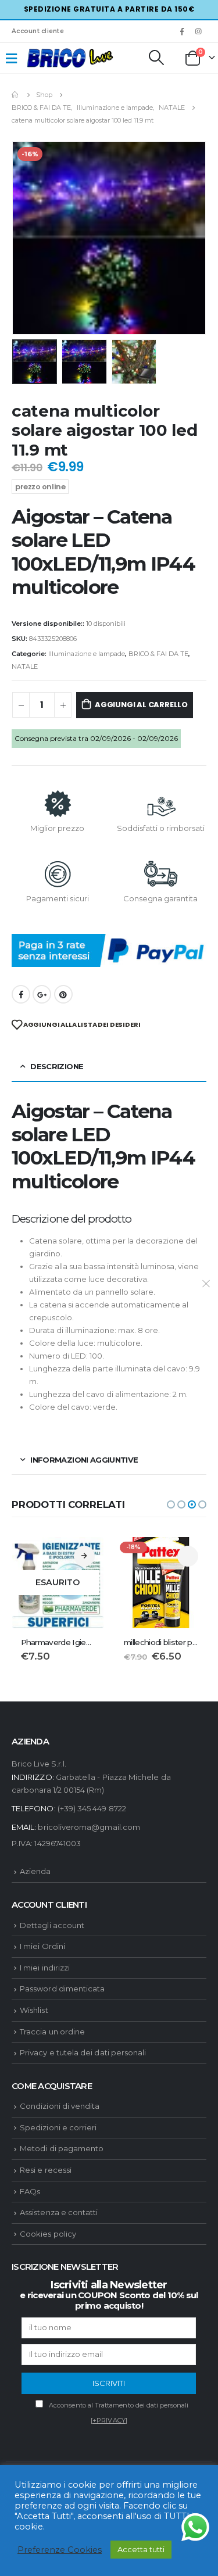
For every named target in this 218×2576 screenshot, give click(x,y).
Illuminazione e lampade (87, 654)
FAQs (30, 2191)
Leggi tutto (84, 1556)
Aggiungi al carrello (141, 705)
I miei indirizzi (45, 1968)
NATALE (25, 667)
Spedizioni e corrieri (58, 2127)
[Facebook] (182, 31)
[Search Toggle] (156, 58)
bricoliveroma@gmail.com (89, 1827)
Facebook (21, 994)
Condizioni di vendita (60, 2106)
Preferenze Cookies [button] (60, 2550)
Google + (42, 994)
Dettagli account (52, 1925)
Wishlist (34, 2010)
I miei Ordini (42, 1946)
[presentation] (26, 238)
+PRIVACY (109, 2420)
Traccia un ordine (52, 2032)
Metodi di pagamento (62, 2148)
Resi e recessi (46, 2170)
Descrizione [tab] (57, 1066)
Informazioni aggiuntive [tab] (84, 1460)
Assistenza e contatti (59, 2212)
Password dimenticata (62, 1989)
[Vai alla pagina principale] (16, 95)
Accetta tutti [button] (141, 2549)
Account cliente (38, 31)
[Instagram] (199, 31)
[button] (171, 1504)
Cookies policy (48, 2234)
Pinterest (63, 994)
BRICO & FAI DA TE (158, 654)
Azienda (35, 1871)
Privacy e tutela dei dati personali (83, 2052)
